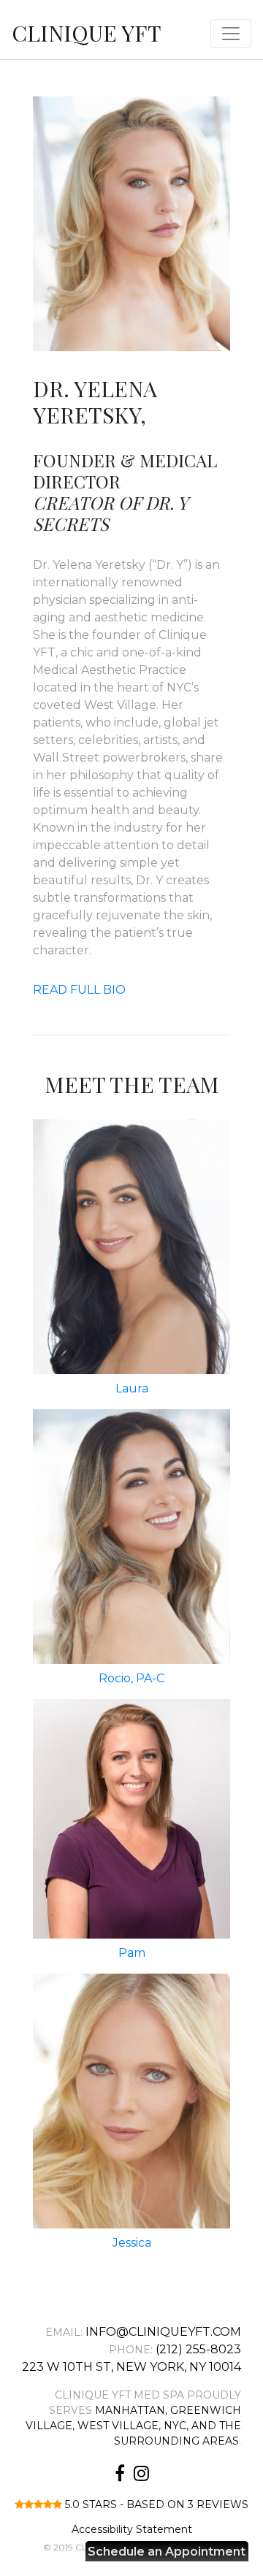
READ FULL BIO (79, 990)
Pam (132, 1953)
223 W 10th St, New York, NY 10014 (131, 2367)
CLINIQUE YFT (87, 33)
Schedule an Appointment (167, 2552)
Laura (132, 1388)
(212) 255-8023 (198, 2349)
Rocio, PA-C (131, 1678)
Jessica (132, 2243)
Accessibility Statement (132, 2529)
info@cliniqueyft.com (163, 2332)
